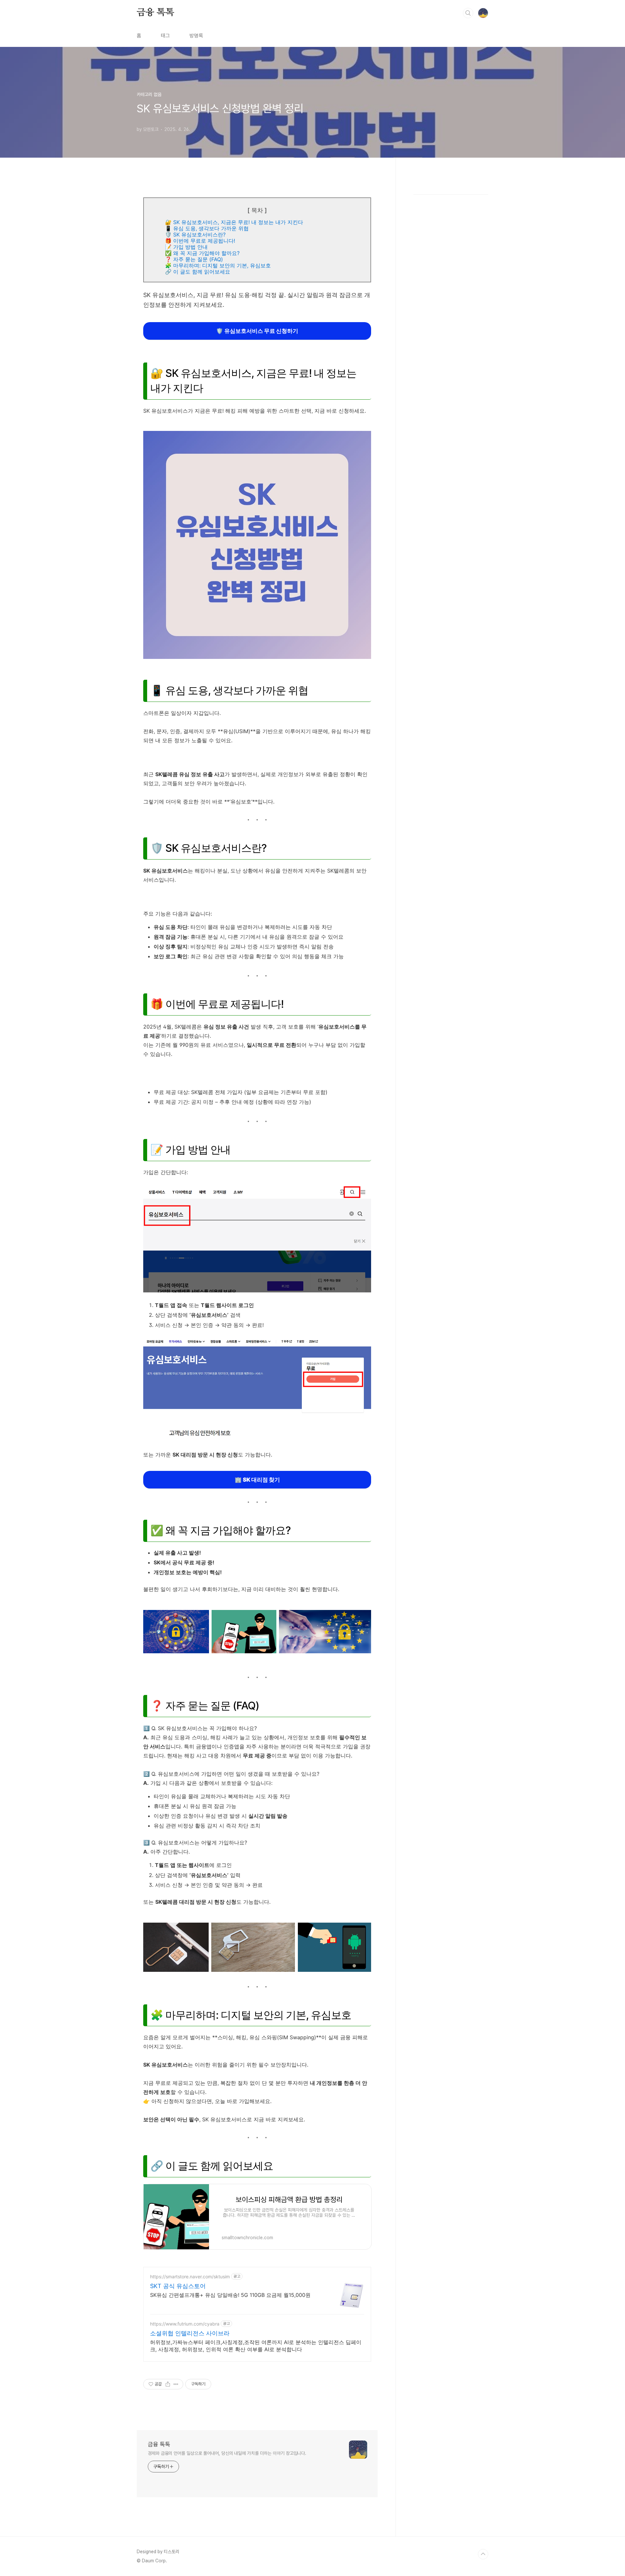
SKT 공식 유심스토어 (178, 2286)
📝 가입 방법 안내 (186, 247)
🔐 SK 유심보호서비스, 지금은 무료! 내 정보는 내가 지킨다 (234, 222)
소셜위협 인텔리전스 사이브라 (190, 2333)
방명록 (196, 36)
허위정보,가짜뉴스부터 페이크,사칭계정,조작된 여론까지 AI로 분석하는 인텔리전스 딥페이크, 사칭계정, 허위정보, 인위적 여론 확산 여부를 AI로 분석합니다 (256, 2346)
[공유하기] (168, 2384)
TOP (483, 2554)
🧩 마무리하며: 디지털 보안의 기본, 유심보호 (218, 265)
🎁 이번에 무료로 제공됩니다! (200, 241)
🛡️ (257, 331)
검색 (468, 13)
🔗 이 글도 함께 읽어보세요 (198, 272)
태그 (165, 36)
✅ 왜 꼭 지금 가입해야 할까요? (202, 253)
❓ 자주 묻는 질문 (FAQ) (194, 259)
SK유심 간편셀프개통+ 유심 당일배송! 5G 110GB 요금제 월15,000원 (230, 2295)
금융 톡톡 (155, 13)
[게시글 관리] (176, 2384)
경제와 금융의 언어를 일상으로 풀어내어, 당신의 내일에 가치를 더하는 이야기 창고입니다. (227, 2453)
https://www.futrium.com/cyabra (185, 2324)
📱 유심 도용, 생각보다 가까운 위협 (207, 228)
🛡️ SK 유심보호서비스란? (195, 235)
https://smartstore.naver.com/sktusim (190, 2277)
